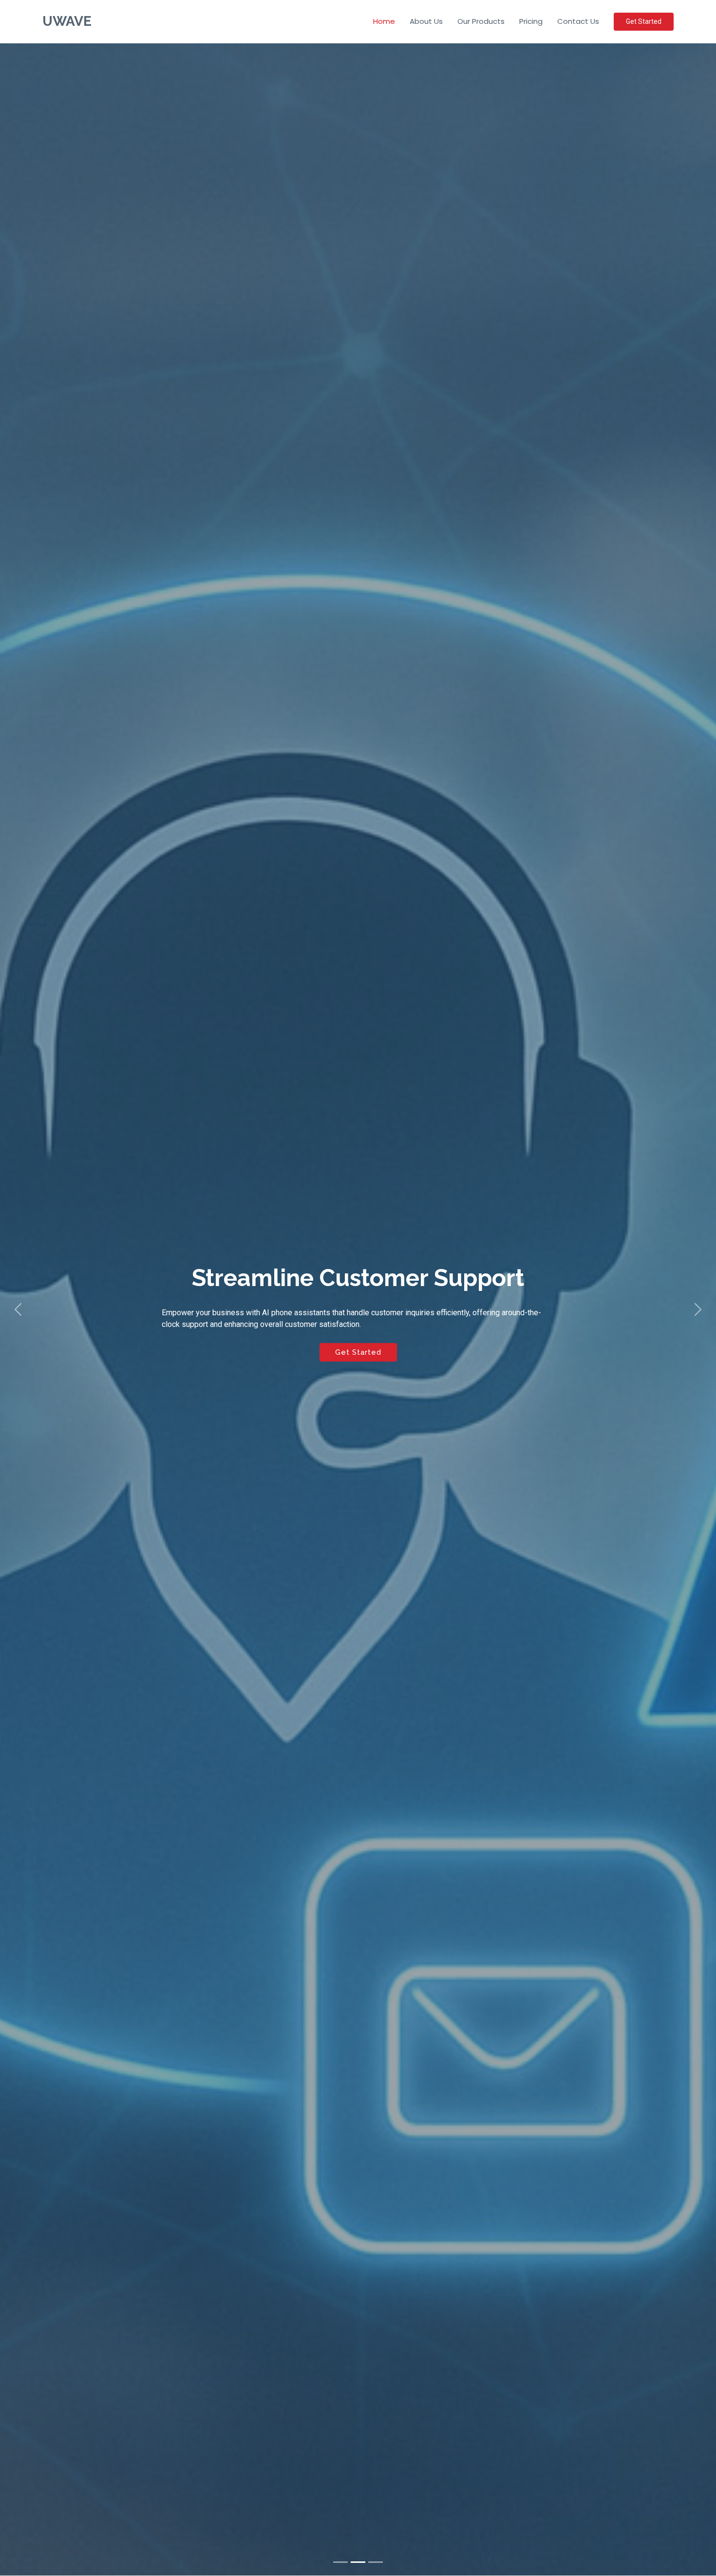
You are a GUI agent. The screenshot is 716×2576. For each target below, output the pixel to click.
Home (384, 21)
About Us (426, 21)
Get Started (644, 21)
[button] (18, 1309)
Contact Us (578, 21)
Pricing (531, 21)
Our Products (481, 21)
